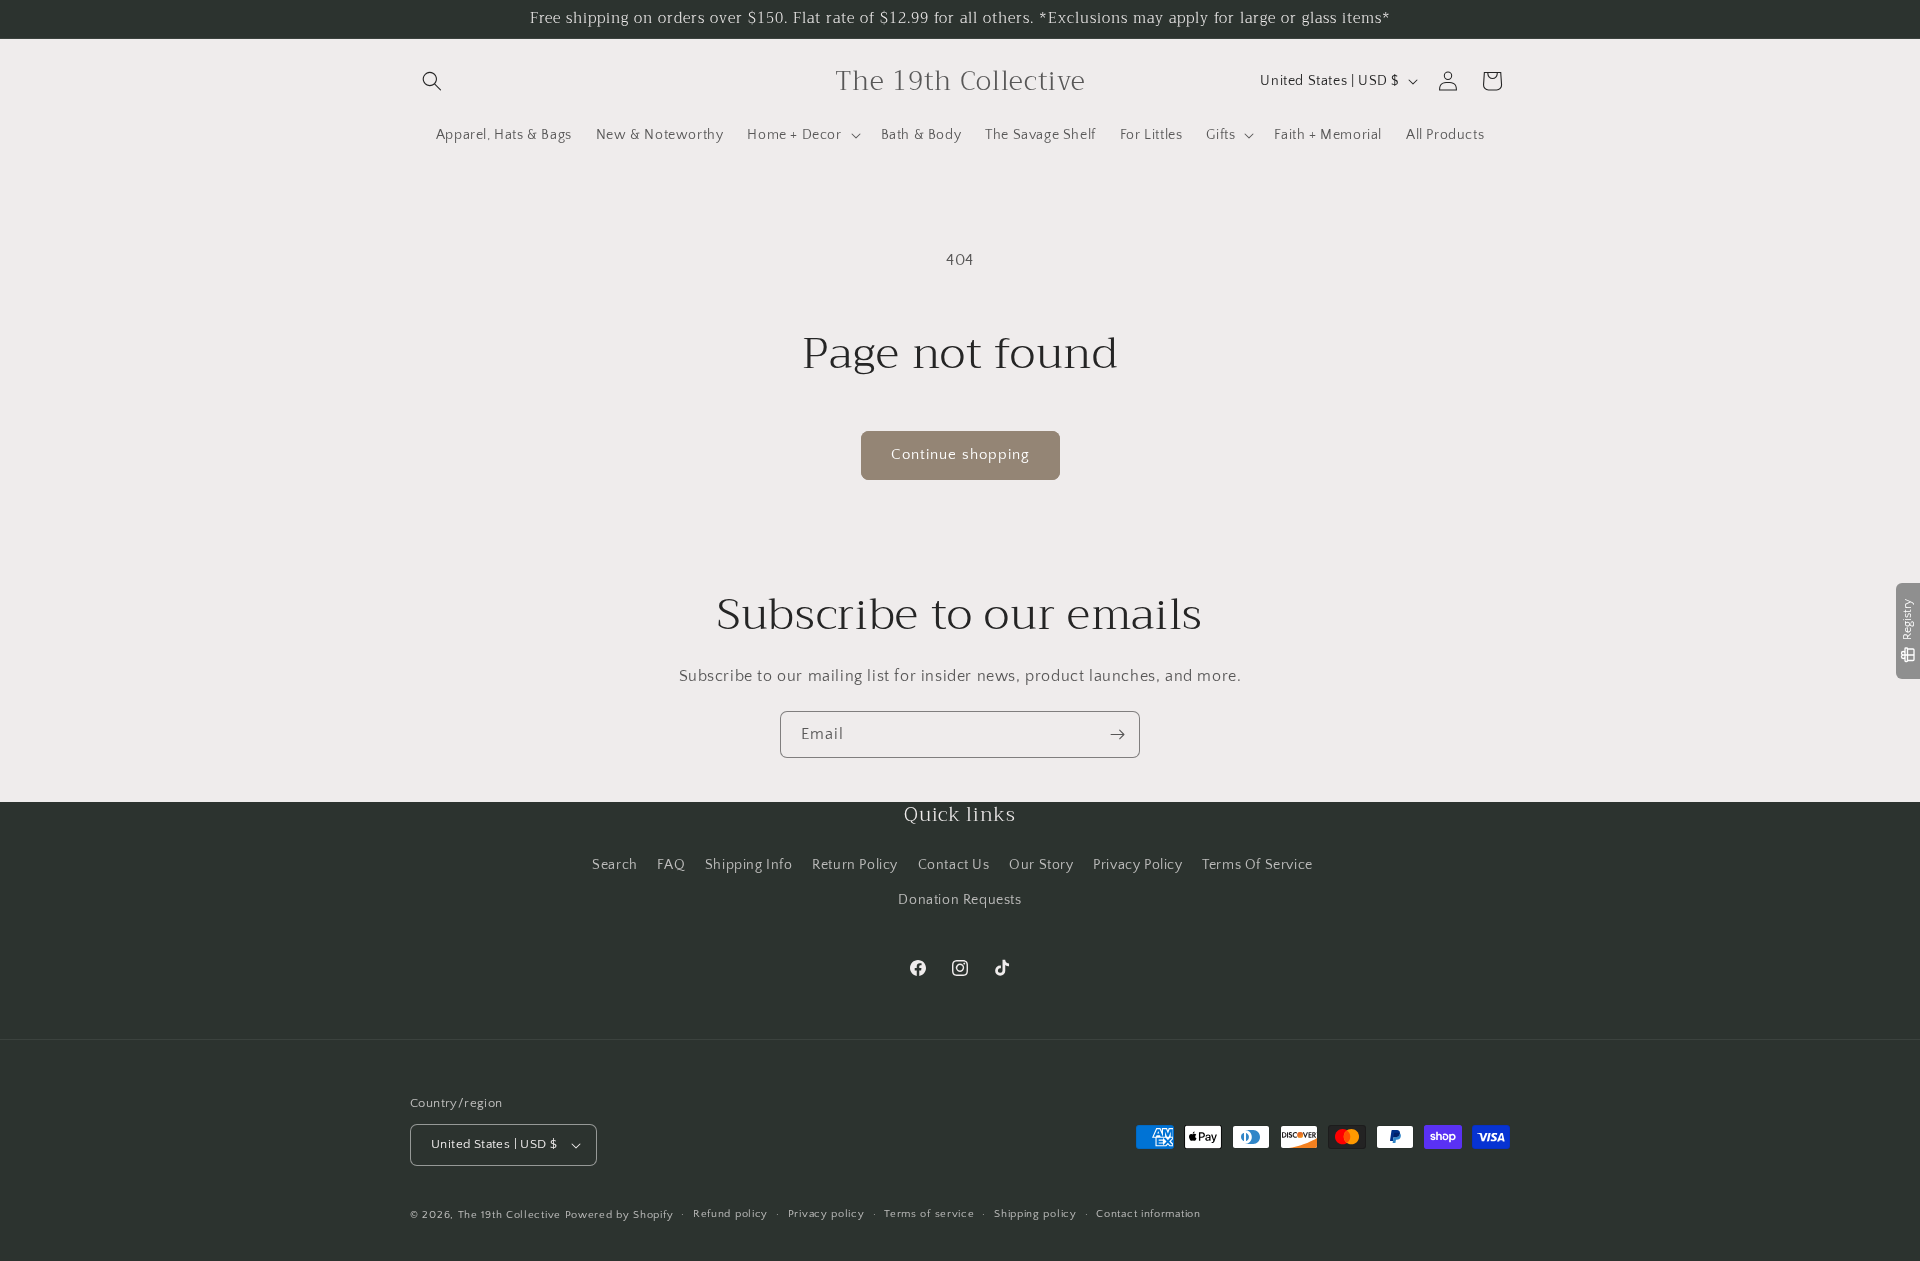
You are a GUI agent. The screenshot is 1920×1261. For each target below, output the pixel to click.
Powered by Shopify (619, 1215)
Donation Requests (959, 899)
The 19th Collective (509, 1215)
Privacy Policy (1137, 864)
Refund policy (730, 1214)
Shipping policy (1035, 1214)
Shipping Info (749, 864)
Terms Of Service (1257, 864)
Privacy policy (826, 1214)
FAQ (671, 864)
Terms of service (929, 1214)
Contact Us (954, 864)
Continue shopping (960, 454)
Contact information (1148, 1214)
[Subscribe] (1117, 734)
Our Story (1041, 864)
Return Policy (855, 864)
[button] (432, 81)
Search (615, 864)
